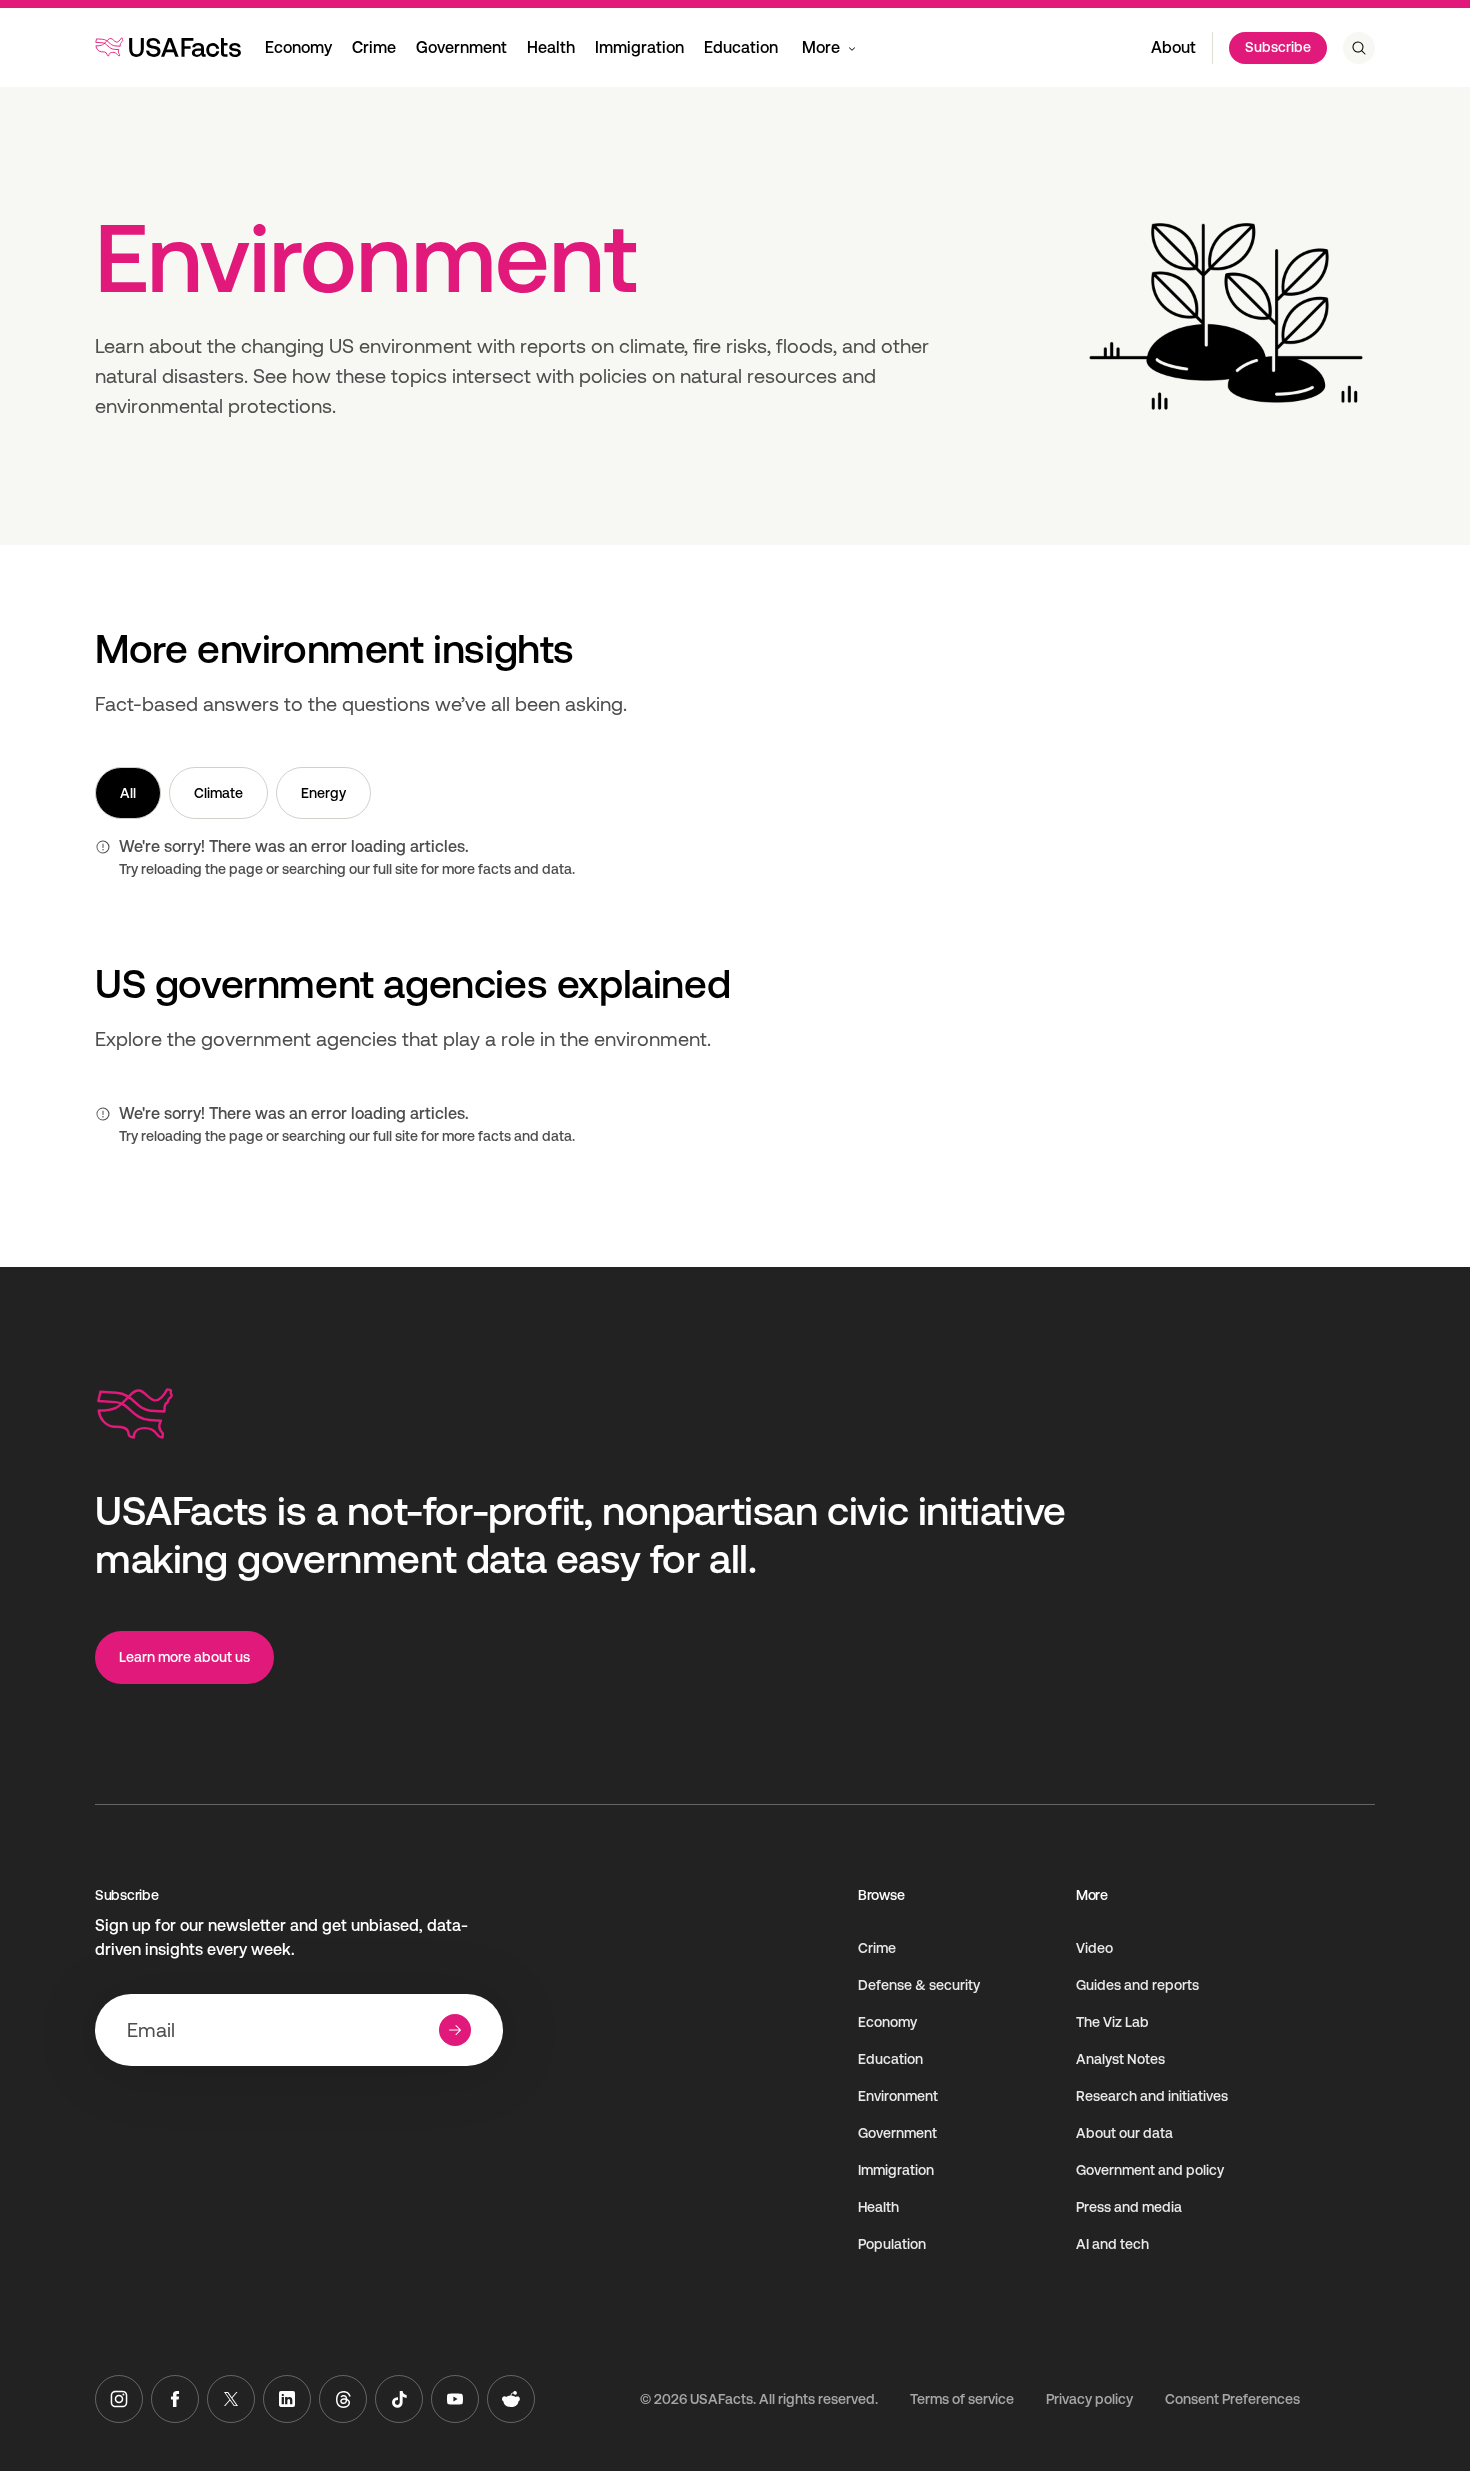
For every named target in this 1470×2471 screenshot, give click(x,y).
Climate (218, 793)
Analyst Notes (1120, 2059)
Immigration (639, 47)
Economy (298, 47)
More (821, 47)
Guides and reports (1137, 1985)
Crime (374, 47)
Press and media (1129, 2207)
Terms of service (962, 2399)
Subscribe (1278, 47)
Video (1094, 1948)
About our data (1124, 2133)
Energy (323, 793)
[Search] (1359, 48)
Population (892, 2244)
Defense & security (919, 1985)
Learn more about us (184, 1657)
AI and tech (1112, 2244)
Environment (898, 2096)
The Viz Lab (1112, 2022)
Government (461, 47)
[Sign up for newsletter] (455, 2030)
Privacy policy (1089, 2399)
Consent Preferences (1232, 2399)
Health (551, 47)
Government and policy (1150, 2170)
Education (741, 47)
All (128, 793)
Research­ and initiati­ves (1152, 2096)
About (1173, 47)
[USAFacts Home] (168, 47)
